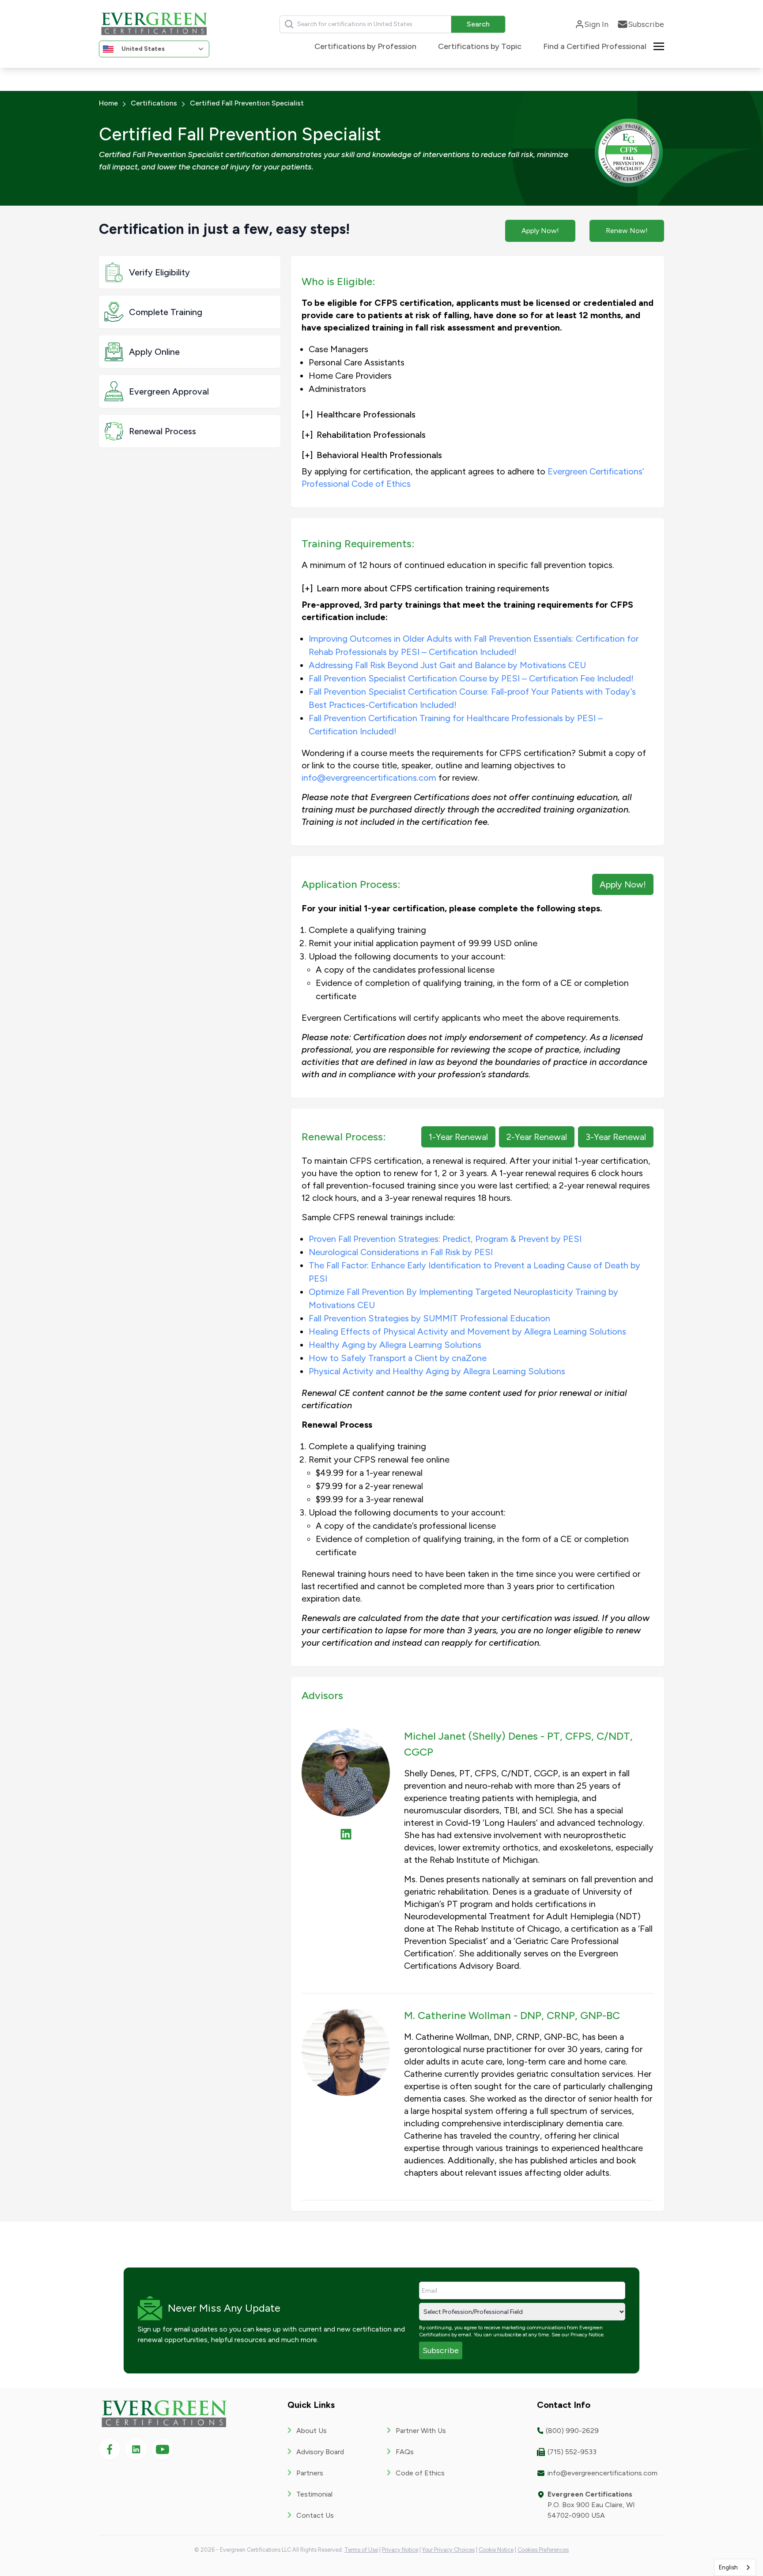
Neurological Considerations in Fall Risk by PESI (401, 1252)
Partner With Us (421, 2431)
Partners (310, 2473)
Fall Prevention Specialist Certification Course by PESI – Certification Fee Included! (471, 678)
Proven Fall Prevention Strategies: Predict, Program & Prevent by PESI (445, 1239)
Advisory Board (320, 2452)
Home (108, 103)
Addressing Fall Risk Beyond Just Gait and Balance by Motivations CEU (447, 665)
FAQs (405, 2452)
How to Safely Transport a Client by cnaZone (398, 1358)
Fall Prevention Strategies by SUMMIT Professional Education (429, 1318)
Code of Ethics (420, 2473)
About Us (312, 2431)
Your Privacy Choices (448, 2550)
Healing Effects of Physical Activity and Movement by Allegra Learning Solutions (467, 1331)
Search (478, 24)
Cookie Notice (496, 2550)
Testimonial (314, 2494)
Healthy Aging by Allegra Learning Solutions (395, 1345)
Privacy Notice (587, 2335)
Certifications (154, 103)
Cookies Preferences (543, 2550)
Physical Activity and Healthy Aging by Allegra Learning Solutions (437, 1371)
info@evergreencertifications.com (369, 778)
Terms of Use (361, 2550)
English (728, 2567)
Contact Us (315, 2515)
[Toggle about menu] (659, 46)
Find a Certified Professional (595, 46)
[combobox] (735, 2567)
